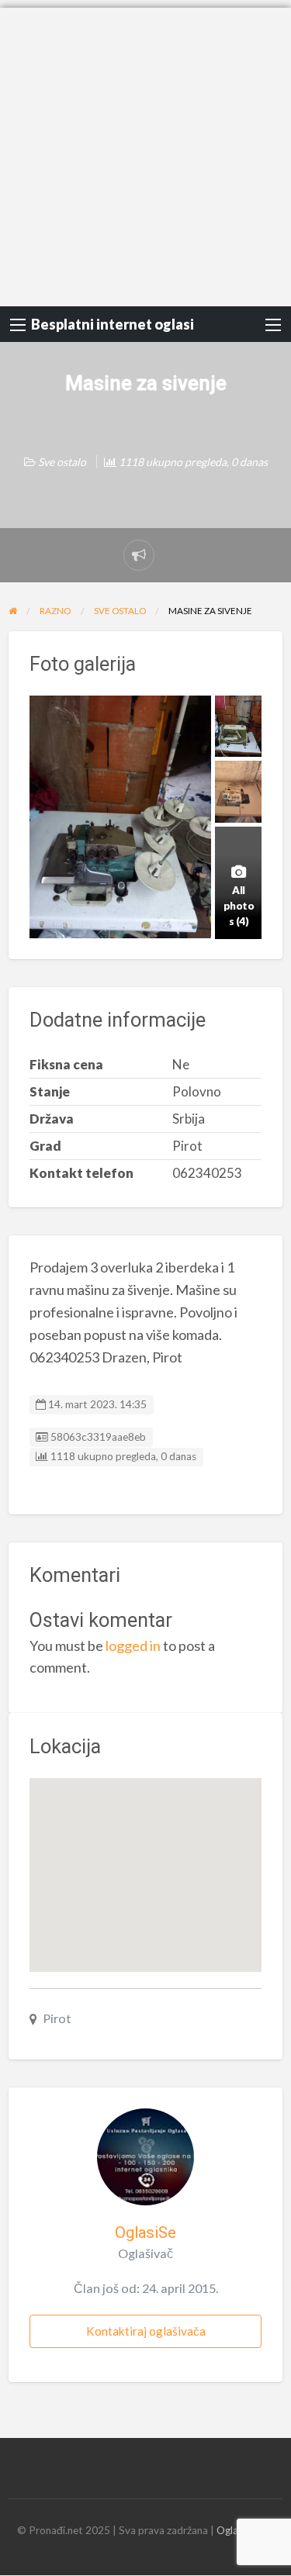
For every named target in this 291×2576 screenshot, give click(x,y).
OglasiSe (145, 2232)
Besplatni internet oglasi (113, 324)
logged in (133, 1645)
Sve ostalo (62, 462)
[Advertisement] (145, 153)
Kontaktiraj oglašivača (146, 2331)
